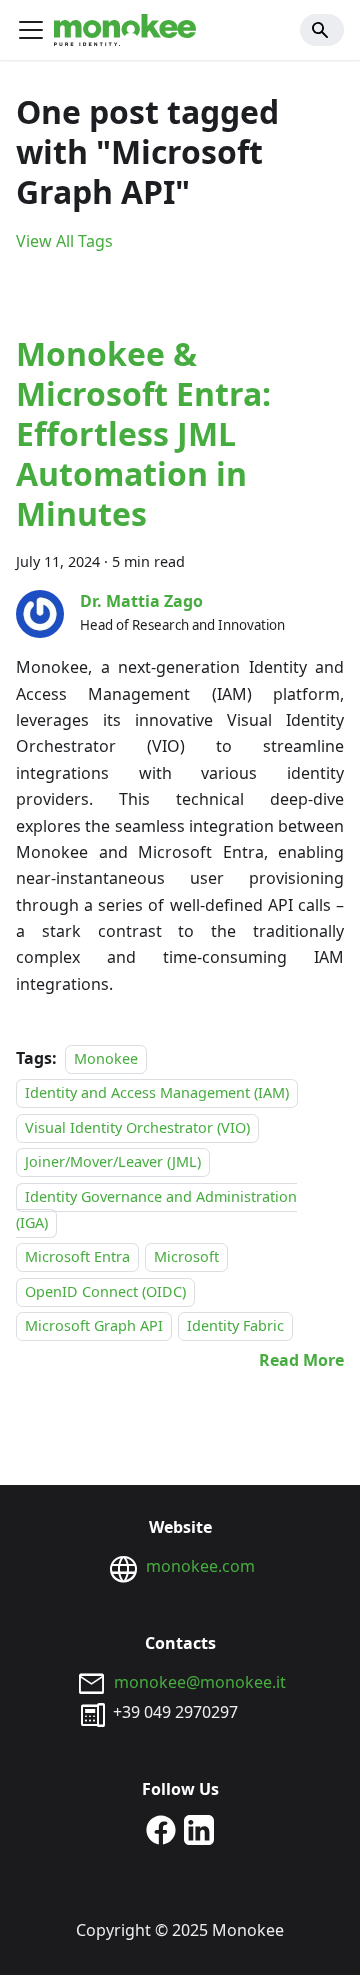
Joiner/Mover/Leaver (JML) (113, 1161)
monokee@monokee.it (200, 1682)
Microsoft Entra (77, 1257)
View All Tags (64, 241)
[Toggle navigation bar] (31, 30)
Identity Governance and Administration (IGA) (156, 1209)
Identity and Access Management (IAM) (157, 1093)
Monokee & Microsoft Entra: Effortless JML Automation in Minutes (143, 433)
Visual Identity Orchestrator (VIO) (137, 1127)
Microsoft (186, 1257)
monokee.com (200, 1566)
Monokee (106, 1058)
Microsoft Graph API (94, 1325)
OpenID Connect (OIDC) (105, 1291)
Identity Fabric (235, 1325)
